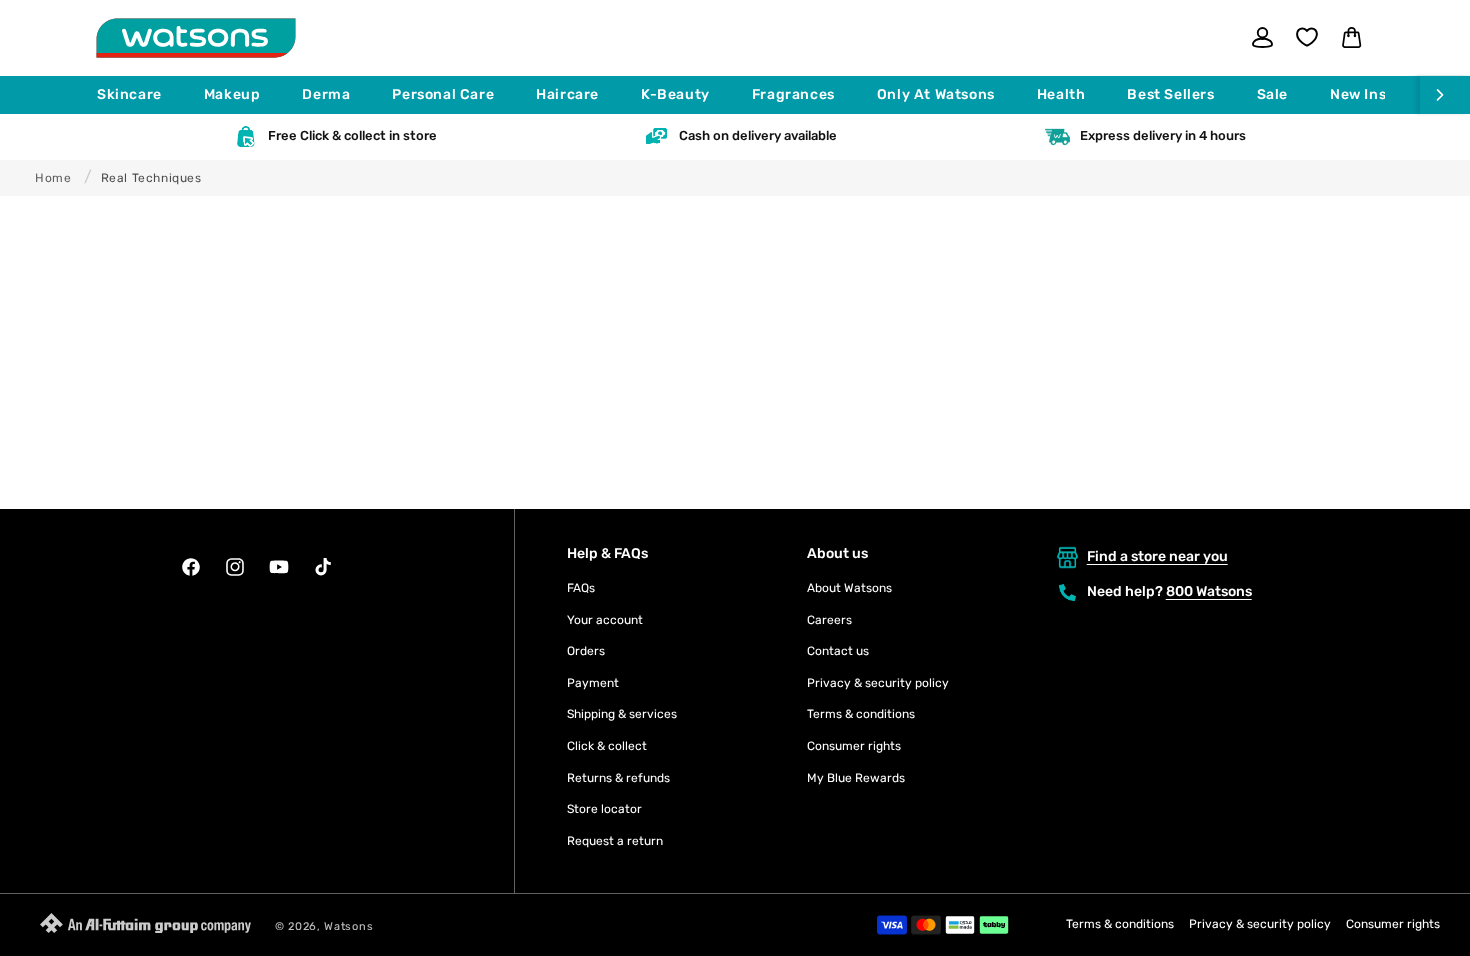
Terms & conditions (861, 714)
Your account (605, 620)
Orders (586, 651)
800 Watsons (1209, 591)
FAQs (581, 588)
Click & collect (607, 746)
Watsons (348, 926)
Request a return (615, 841)
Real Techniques (151, 178)
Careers (829, 620)
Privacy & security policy (878, 683)
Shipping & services (622, 714)
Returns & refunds (618, 778)
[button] (138, 95)
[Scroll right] (1445, 95)
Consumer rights (854, 746)
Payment (593, 683)
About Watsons (849, 588)
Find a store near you (1157, 556)
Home (53, 178)
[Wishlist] (1307, 37)
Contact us (838, 651)
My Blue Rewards (856, 778)
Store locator (604, 809)
